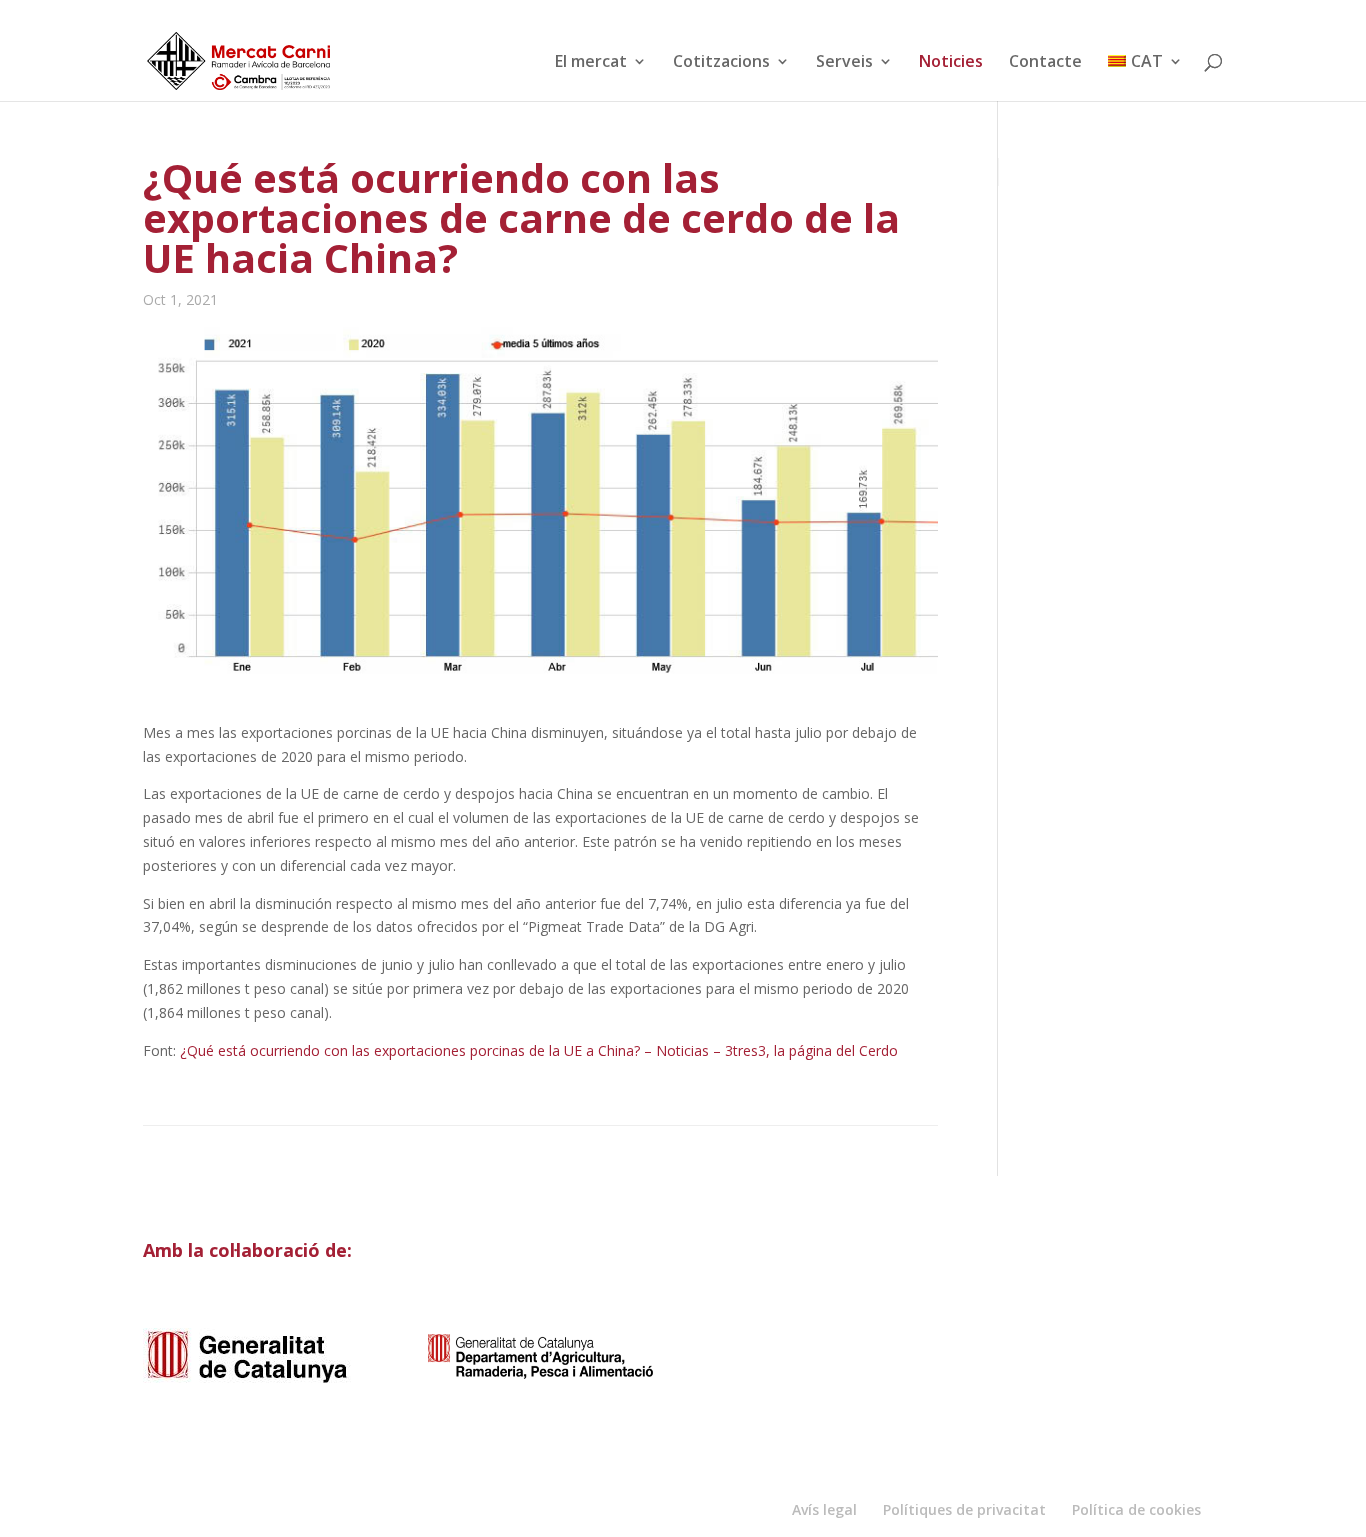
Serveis (844, 63)
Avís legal (824, 1509)
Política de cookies (1136, 1509)
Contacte (1045, 63)
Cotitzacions (721, 63)
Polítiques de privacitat (964, 1509)
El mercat (591, 63)
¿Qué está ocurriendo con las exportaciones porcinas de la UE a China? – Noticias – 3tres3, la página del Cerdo (539, 1050)
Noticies (951, 63)
